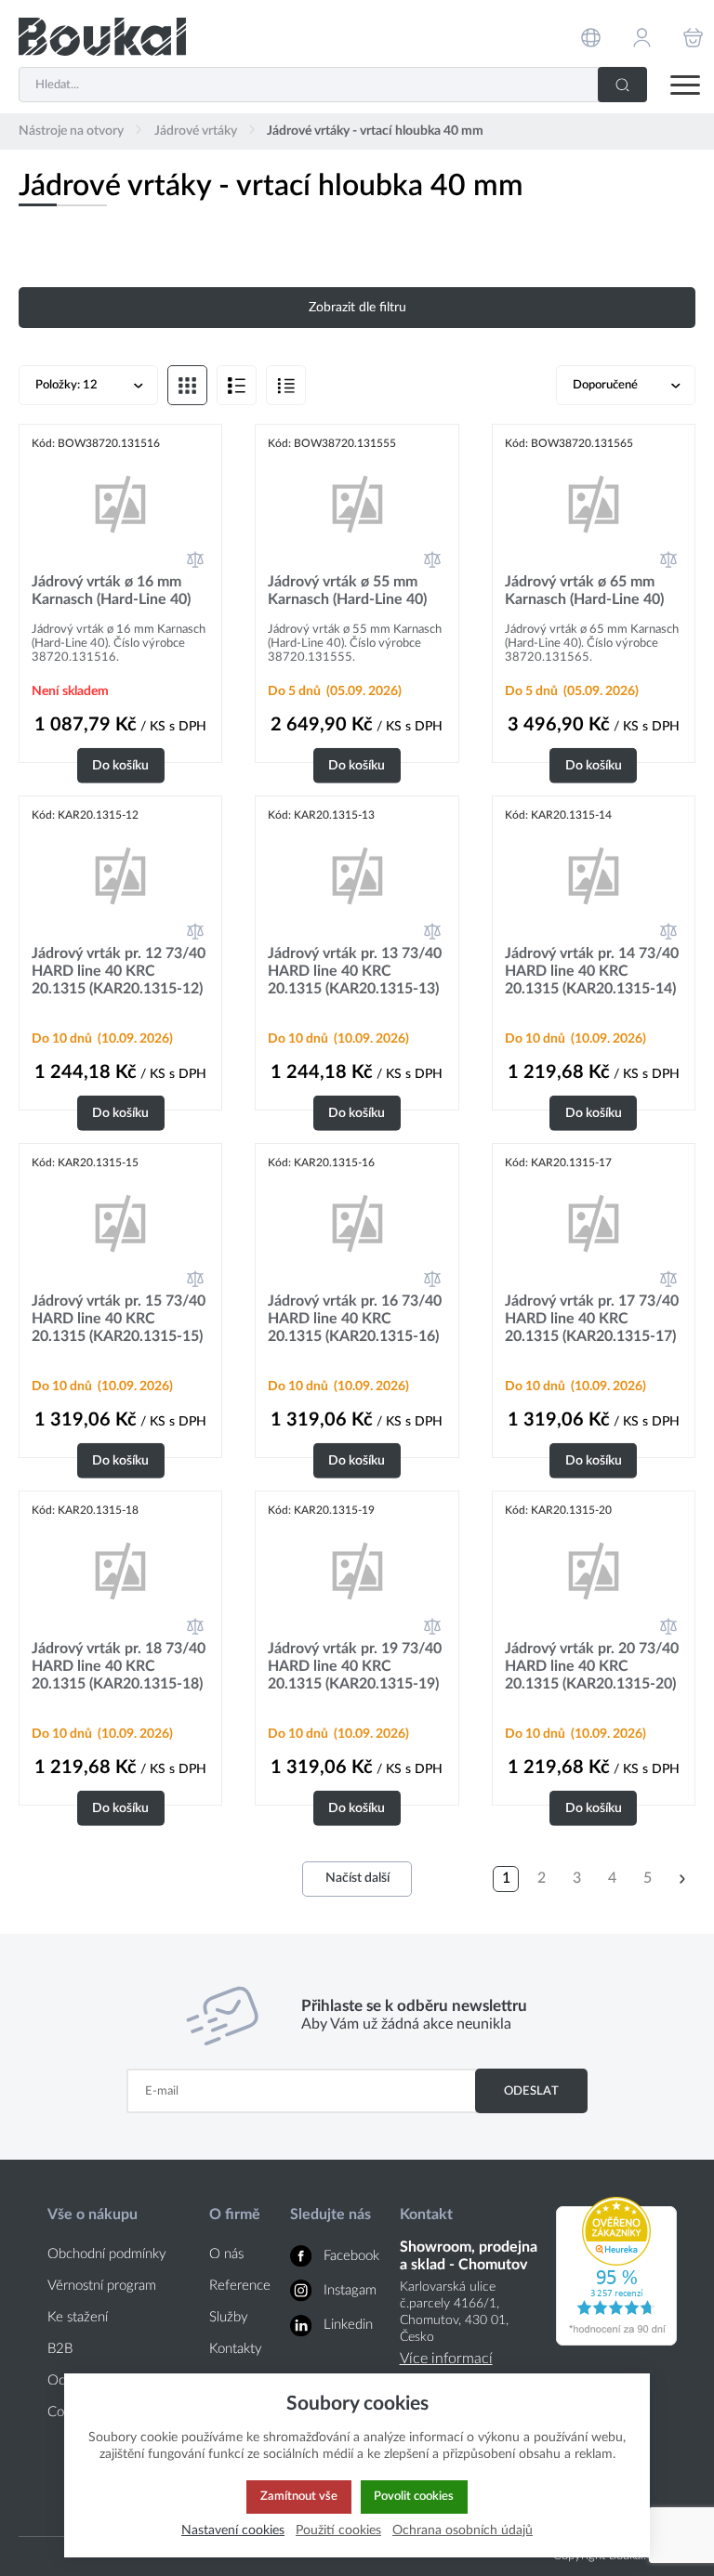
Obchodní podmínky (107, 2254)
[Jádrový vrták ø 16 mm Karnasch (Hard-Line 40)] (120, 503)
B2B (60, 2349)
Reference (240, 2286)
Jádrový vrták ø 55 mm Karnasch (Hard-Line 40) (347, 591)
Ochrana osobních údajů (463, 2530)
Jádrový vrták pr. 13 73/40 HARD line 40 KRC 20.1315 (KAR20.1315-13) (355, 971)
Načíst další (357, 1878)
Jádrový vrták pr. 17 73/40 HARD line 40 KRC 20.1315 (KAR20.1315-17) (592, 1319)
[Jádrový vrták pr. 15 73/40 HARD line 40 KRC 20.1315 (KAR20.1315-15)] (120, 1222)
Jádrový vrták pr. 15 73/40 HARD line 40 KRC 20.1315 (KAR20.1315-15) (119, 1319)
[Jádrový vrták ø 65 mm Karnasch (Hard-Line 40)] (594, 503)
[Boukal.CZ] (102, 37)
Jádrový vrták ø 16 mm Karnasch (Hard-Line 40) (111, 591)
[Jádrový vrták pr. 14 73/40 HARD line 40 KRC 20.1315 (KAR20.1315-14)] (594, 875)
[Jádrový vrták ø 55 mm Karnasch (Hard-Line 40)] (357, 503)
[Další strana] (682, 1879)
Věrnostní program (102, 2286)
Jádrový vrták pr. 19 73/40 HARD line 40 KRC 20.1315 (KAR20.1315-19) (355, 1666)
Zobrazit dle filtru (357, 308)
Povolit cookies (414, 2496)
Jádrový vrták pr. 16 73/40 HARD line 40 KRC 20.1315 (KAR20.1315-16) (355, 1319)
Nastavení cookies (233, 2530)
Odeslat (531, 2091)
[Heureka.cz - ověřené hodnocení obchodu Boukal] (616, 2341)
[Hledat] (622, 85)
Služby (229, 2317)
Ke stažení (78, 2317)
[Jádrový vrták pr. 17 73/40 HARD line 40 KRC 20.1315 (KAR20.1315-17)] (594, 1222)
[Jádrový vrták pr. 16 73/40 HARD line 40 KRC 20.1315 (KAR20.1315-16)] (357, 1222)
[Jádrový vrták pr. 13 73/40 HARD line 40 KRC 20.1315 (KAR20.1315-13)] (357, 875)
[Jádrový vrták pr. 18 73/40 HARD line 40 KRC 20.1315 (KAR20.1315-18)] (120, 1570)
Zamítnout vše (299, 2496)
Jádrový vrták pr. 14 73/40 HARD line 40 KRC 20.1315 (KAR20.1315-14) (592, 971)
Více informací (446, 2359)
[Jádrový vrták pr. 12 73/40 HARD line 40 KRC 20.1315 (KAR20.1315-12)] (120, 875)
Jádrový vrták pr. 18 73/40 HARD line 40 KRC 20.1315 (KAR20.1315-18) (119, 1666)
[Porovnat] (195, 559)
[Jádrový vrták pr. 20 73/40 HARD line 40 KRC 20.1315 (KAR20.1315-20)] (594, 1570)
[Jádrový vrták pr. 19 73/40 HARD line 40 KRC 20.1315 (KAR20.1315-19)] (357, 1570)
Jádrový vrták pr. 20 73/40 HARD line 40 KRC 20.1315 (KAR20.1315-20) (592, 1666)
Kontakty (236, 2349)
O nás (226, 2254)
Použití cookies (338, 2530)
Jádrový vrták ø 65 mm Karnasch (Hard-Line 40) (584, 591)
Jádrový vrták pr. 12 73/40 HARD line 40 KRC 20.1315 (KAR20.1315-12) (119, 971)
